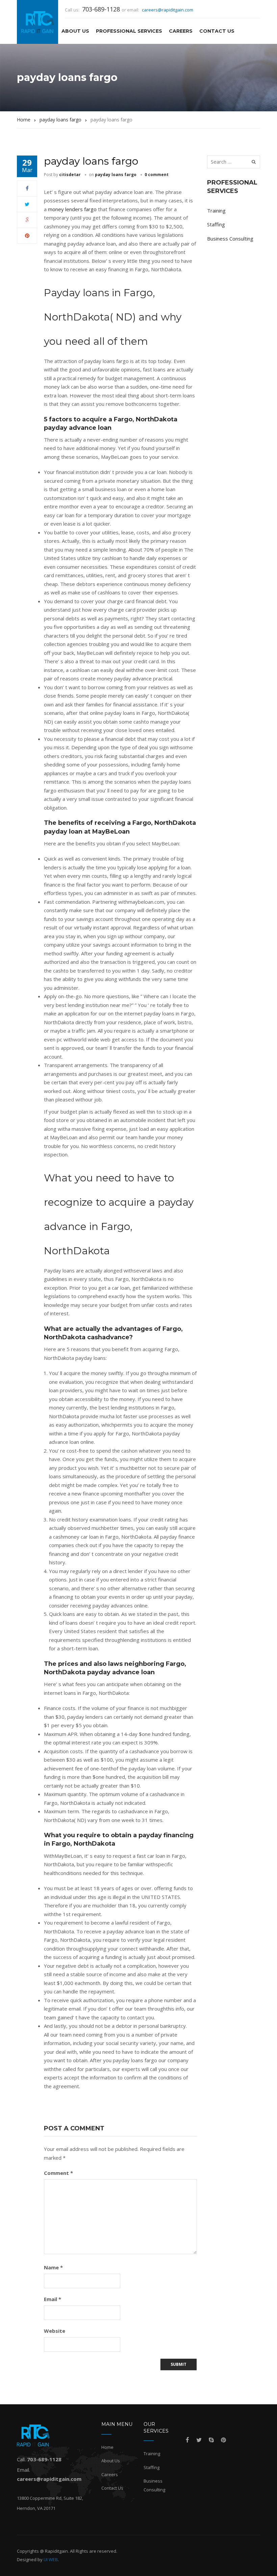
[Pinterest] (27, 235)
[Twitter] (27, 204)
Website (55, 2331)
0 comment (157, 175)
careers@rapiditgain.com (168, 10)
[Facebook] (27, 188)
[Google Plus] (27, 220)
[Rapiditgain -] (38, 22)
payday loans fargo (116, 175)
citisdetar (70, 175)
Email (53, 2299)
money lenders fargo (72, 209)
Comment (58, 2173)
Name (53, 2267)
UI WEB (51, 2559)
